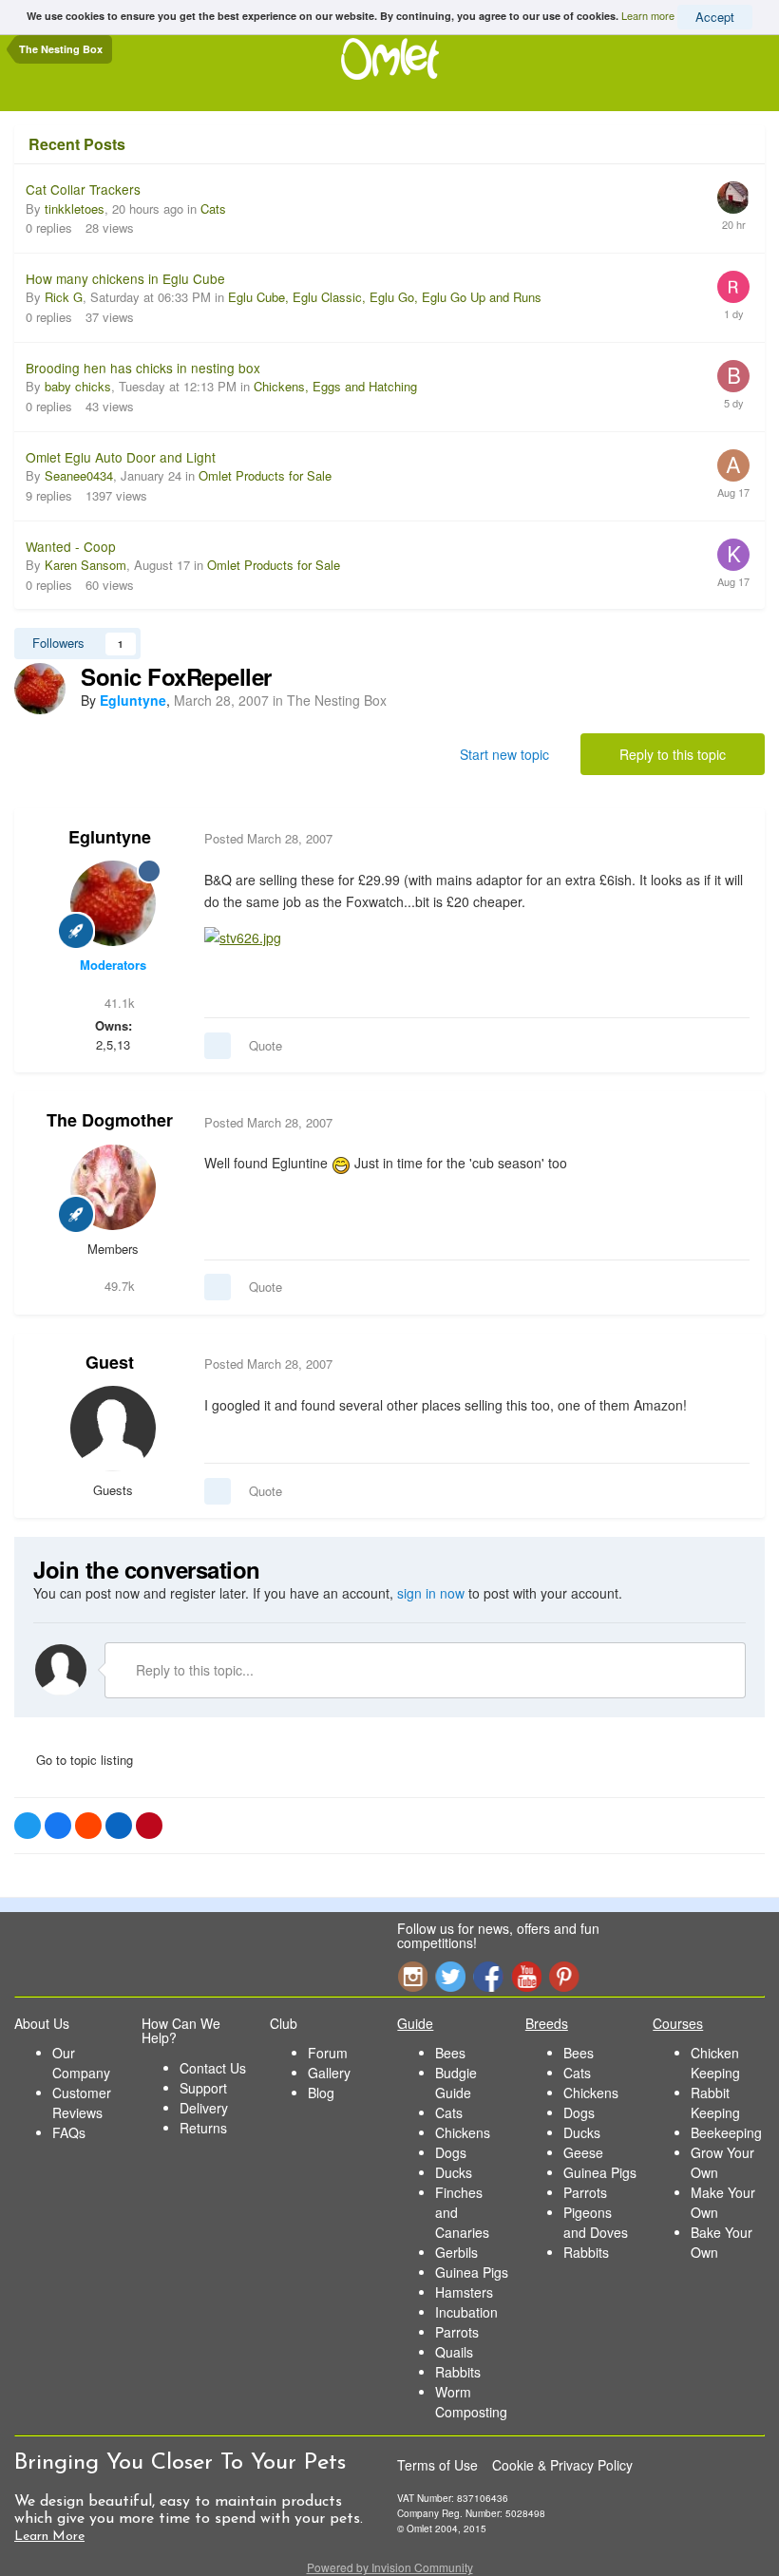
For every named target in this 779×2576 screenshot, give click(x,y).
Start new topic (504, 754)
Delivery (204, 2108)
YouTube (526, 1976)
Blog (321, 2093)
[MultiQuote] (218, 1046)
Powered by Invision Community (390, 2567)
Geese (583, 2152)
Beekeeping (726, 2132)
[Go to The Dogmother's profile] (113, 1187)
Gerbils (456, 2252)
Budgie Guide (456, 2083)
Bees (450, 2053)
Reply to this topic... (193, 1670)
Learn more (648, 15)
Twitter (450, 1976)
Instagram (412, 1976)
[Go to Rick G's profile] (733, 287)
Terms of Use (437, 2465)
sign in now (431, 1593)
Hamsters (464, 2292)
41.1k (118, 1003)
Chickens (463, 2132)
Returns (203, 2128)
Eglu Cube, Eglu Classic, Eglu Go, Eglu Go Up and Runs (385, 297)
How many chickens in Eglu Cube (125, 278)
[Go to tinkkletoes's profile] (733, 198)
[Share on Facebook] (58, 1826)
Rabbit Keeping (715, 2102)
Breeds (547, 2023)
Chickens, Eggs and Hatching (335, 386)
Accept (715, 17)
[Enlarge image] (243, 936)
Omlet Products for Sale (265, 475)
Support (203, 2088)
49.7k (118, 1286)
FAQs (69, 2132)
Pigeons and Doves (596, 2222)
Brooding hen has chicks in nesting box (143, 368)
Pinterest (564, 1976)
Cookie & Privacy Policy (562, 2465)
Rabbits (458, 2372)
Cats (213, 208)
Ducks (454, 2172)
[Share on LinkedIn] (119, 1826)
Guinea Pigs (472, 2272)
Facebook (488, 1976)
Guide (415, 2023)
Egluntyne (110, 837)
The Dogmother (110, 1120)
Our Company (81, 2063)
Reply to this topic (673, 754)
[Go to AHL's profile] (733, 465)
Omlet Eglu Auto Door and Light (121, 457)
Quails (454, 2352)
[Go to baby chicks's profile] (733, 376)
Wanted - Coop (71, 546)
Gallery (329, 2073)
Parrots (457, 2332)
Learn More (49, 2537)
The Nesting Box (337, 700)
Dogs (451, 2152)
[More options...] (731, 839)
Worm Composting (471, 2402)
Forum (328, 2053)
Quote (266, 1045)
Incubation (466, 2312)
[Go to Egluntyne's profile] (40, 689)
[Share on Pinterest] (149, 1826)
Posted (268, 838)
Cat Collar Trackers (83, 189)
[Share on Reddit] (88, 1826)
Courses (678, 2023)
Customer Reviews (82, 2102)
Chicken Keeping (715, 2063)
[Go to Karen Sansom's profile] (733, 555)
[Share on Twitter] (28, 1826)
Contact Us (213, 2068)
